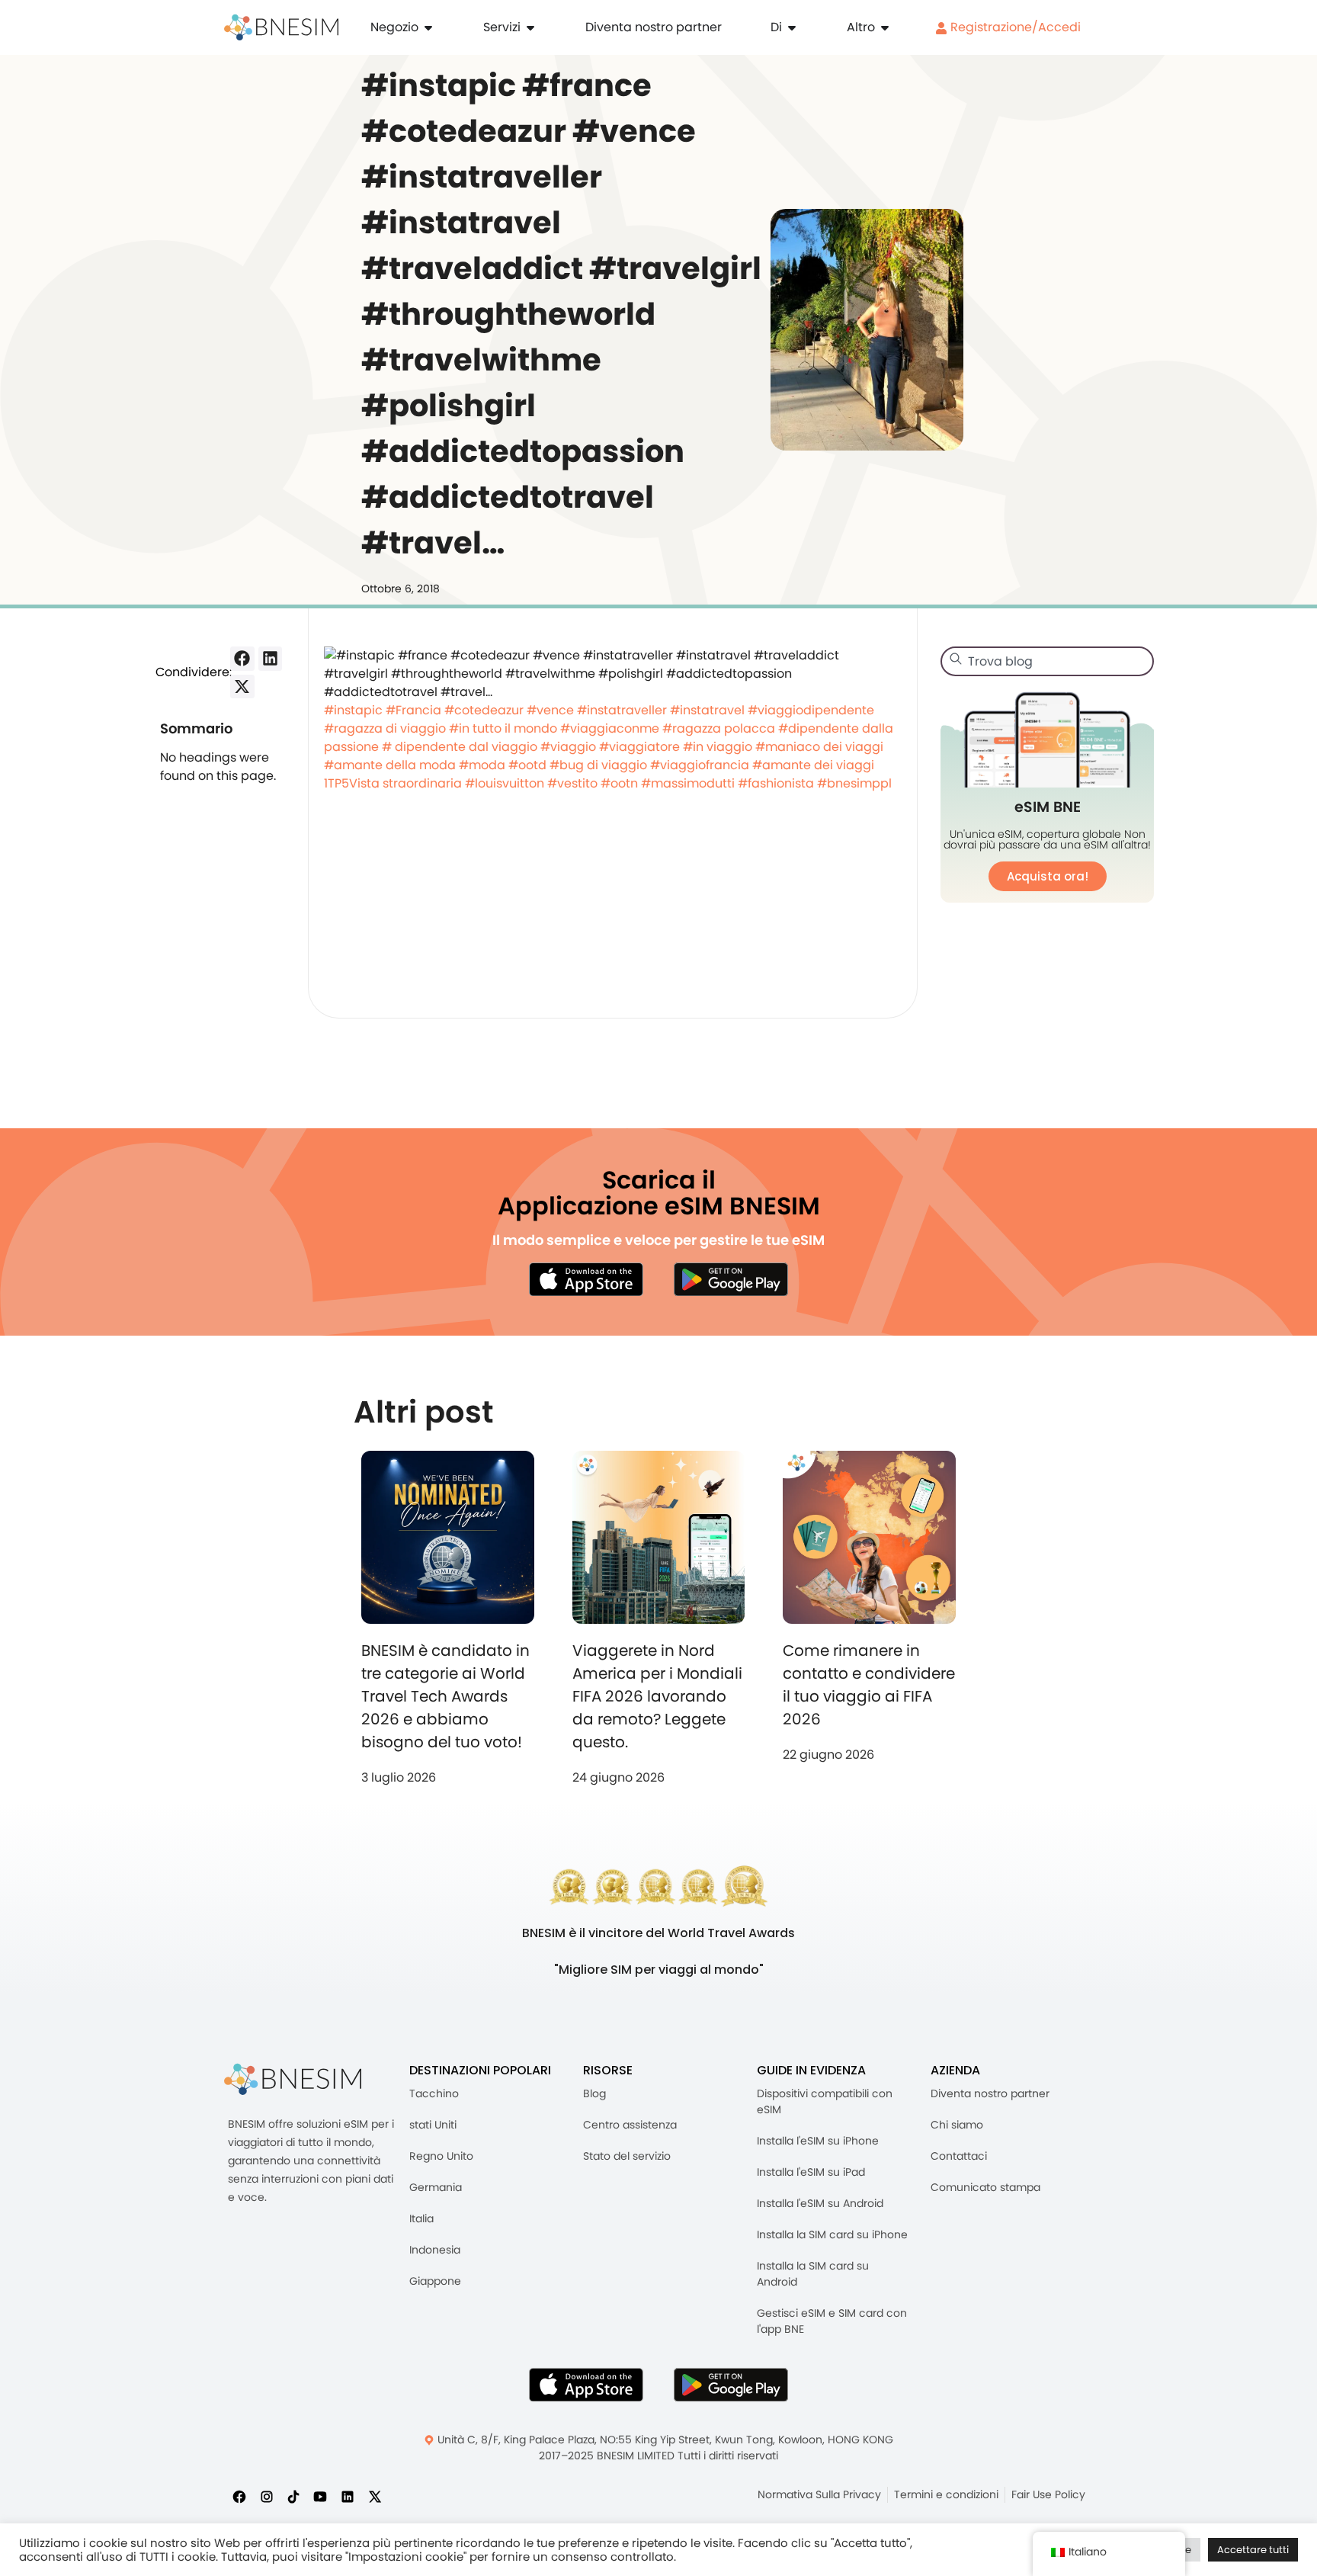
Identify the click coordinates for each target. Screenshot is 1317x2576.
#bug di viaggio (598, 765)
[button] (242, 659)
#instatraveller (622, 710)
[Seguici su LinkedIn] (348, 2496)
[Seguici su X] (375, 2496)
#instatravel (707, 710)
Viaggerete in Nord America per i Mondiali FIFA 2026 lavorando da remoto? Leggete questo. (657, 1696)
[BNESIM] (293, 2079)
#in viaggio (718, 747)
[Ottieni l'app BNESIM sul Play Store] (731, 1279)
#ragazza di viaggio (385, 728)
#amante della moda (390, 765)
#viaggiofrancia (700, 765)
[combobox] (1047, 661)
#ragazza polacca (719, 728)
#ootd (527, 765)
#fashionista (776, 783)
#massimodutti (688, 783)
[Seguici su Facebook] (239, 2496)
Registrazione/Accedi (1014, 27)
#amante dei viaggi (813, 765)
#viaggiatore (639, 747)
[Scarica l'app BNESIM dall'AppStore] (586, 2385)
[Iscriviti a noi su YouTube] (320, 2496)
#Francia (413, 710)
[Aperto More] (885, 27)
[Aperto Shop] (428, 27)
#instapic (353, 710)
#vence (550, 710)
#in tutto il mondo (503, 728)
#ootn (619, 783)
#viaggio (568, 747)
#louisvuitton (505, 783)
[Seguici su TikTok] (293, 2496)
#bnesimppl (854, 783)
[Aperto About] (792, 27)
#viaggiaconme (610, 728)
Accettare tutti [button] (1253, 2550)
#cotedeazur (484, 710)
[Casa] (281, 27)
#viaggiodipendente (811, 710)
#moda (482, 765)
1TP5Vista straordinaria (393, 783)
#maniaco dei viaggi (819, 747)
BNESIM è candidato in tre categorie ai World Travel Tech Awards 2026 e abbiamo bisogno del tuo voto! (445, 1696)
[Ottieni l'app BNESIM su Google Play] (731, 2385)
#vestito (572, 783)
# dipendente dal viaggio (460, 747)
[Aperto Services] (530, 27)
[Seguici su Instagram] (267, 2496)
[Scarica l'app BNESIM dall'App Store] (586, 1279)
